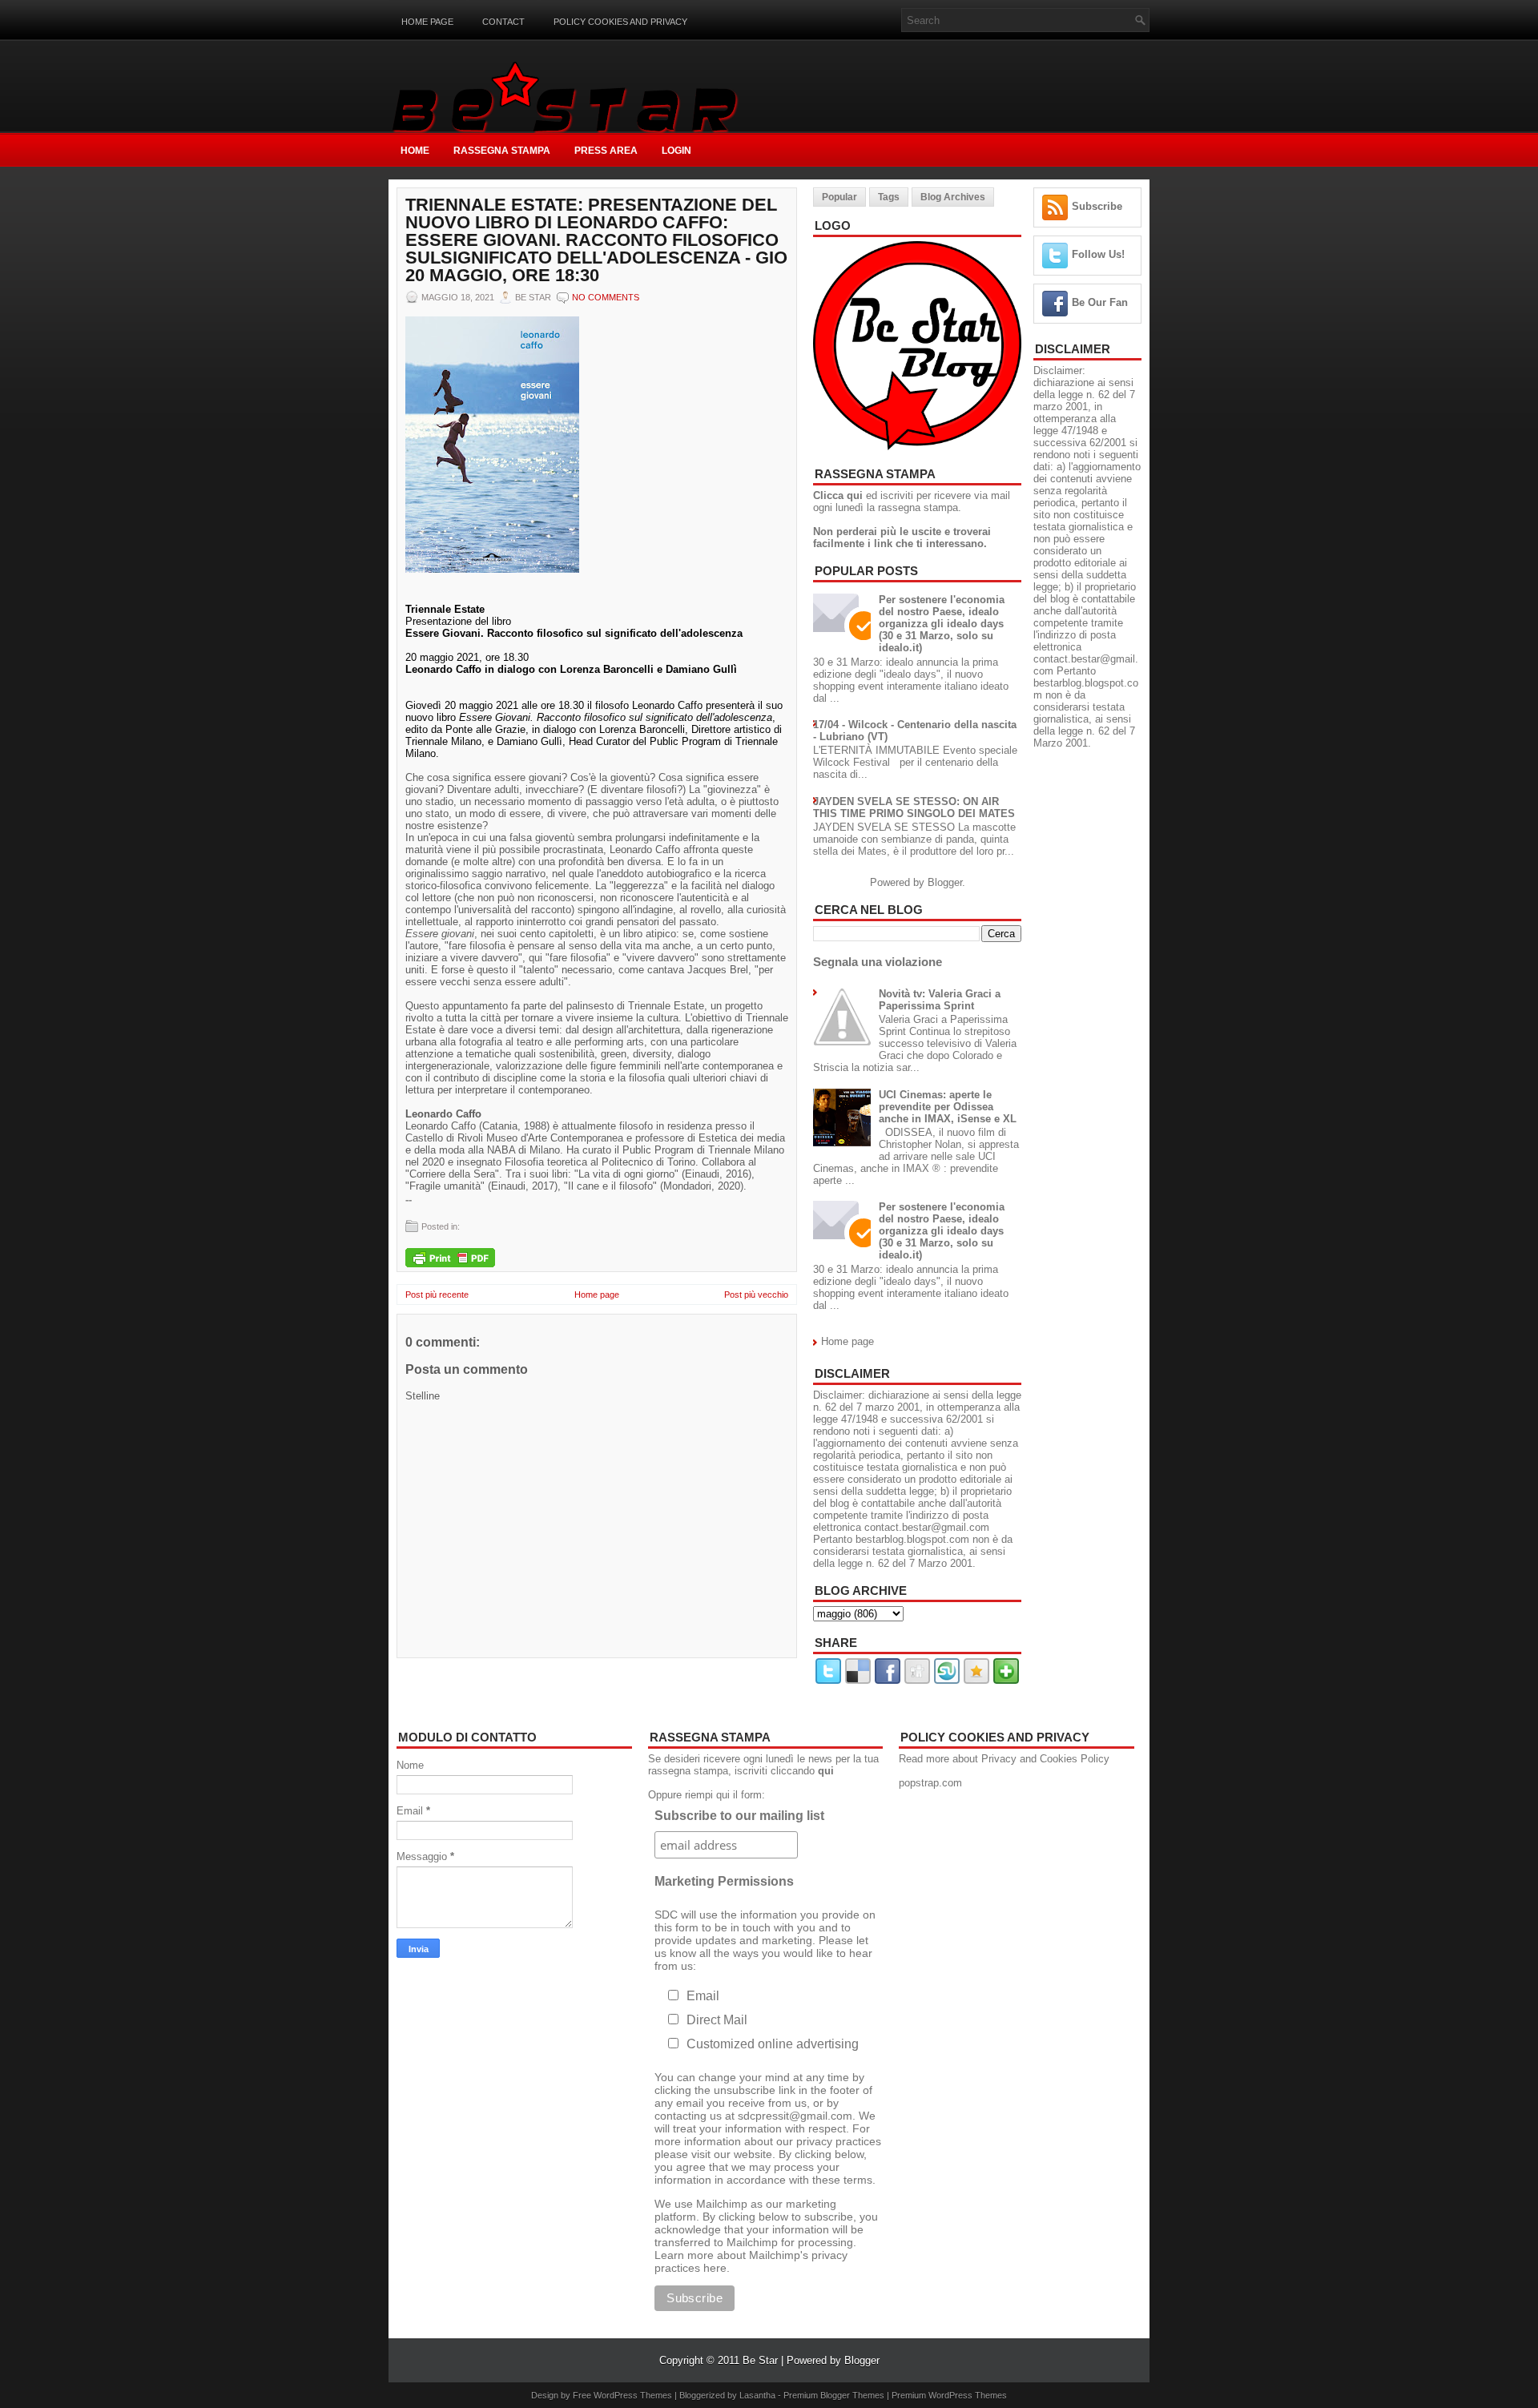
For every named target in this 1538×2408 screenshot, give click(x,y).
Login (676, 151)
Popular (839, 197)
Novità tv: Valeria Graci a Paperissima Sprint (940, 1000)
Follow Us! (1098, 254)
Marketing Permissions (724, 1881)
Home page (427, 22)
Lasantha (757, 2395)
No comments (606, 297)
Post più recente (437, 1295)
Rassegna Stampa (502, 151)
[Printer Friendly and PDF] (450, 1259)
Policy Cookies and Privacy (620, 22)
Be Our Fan (1100, 302)
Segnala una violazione (878, 962)
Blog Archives (953, 197)
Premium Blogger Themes (834, 2395)
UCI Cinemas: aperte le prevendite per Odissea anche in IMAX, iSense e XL (948, 1107)
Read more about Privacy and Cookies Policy (1004, 1759)
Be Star (760, 2360)
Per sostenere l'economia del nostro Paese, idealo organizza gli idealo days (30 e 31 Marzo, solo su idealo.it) (942, 624)
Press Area (606, 151)
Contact (503, 22)
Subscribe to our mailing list (739, 1816)
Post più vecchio (756, 1295)
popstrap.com (930, 1783)
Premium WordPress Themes (949, 2395)
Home (415, 151)
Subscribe (1097, 206)
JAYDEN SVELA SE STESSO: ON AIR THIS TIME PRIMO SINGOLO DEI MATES (914, 807)
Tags (889, 197)
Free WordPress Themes (622, 2395)
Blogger (945, 882)
